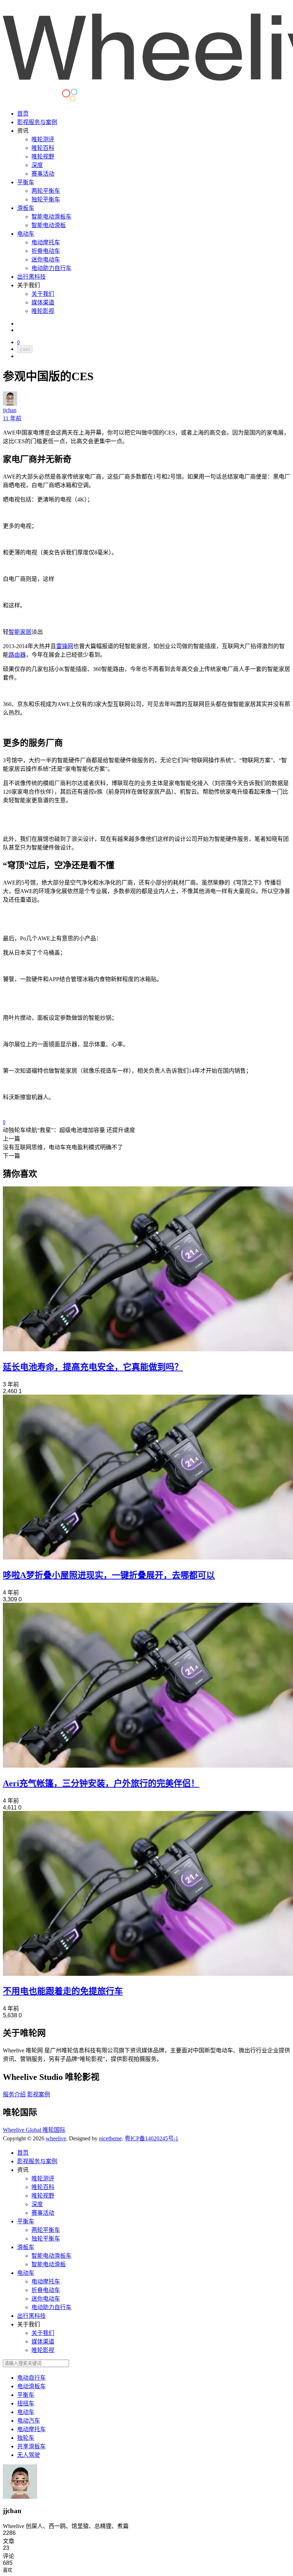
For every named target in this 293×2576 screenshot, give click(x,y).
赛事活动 (43, 174)
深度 (37, 165)
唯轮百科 (43, 148)
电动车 (26, 234)
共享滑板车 (31, 2446)
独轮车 (26, 2438)
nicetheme (110, 2138)
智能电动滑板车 (51, 217)
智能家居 (20, 632)
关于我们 (43, 294)
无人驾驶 (29, 2455)
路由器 (17, 655)
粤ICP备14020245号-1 (152, 2138)
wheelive (56, 2138)
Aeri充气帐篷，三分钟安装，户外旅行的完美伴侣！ (101, 1783)
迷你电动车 (46, 259)
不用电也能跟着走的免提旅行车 (63, 1991)
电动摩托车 (46, 242)
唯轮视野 (43, 156)
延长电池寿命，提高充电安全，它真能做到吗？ (93, 1367)
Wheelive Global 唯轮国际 (34, 2130)
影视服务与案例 (37, 122)
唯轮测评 (43, 139)
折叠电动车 (46, 251)
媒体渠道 (43, 302)
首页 (23, 114)
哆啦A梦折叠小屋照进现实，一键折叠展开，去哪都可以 (109, 1575)
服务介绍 (14, 2094)
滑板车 (26, 208)
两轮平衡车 (46, 191)
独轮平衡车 (46, 199)
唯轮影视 (43, 311)
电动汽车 (29, 2421)
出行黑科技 (31, 277)
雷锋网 (65, 646)
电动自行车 (31, 2378)
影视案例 (39, 2094)
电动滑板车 (31, 2386)
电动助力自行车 (51, 268)
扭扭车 (26, 2403)
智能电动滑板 (49, 225)
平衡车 (26, 182)
